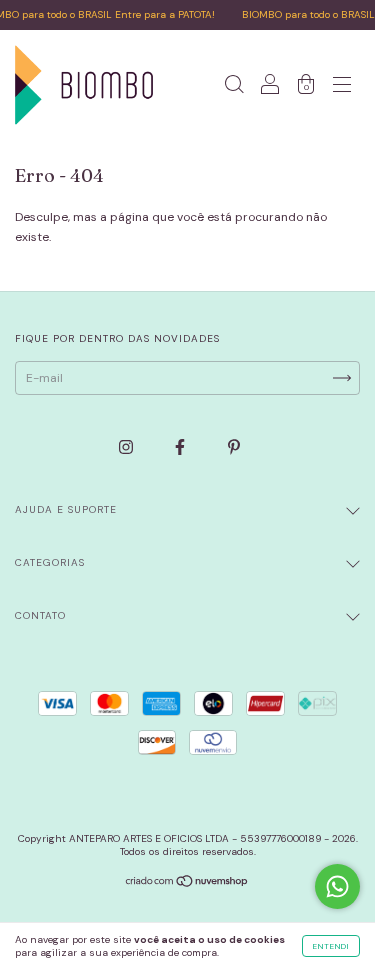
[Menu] (342, 88)
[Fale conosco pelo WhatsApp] (337, 886)
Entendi (331, 946)
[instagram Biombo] (127, 447)
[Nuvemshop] (187, 884)
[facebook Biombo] (181, 447)
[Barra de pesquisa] (234, 88)
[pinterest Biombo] (234, 447)
